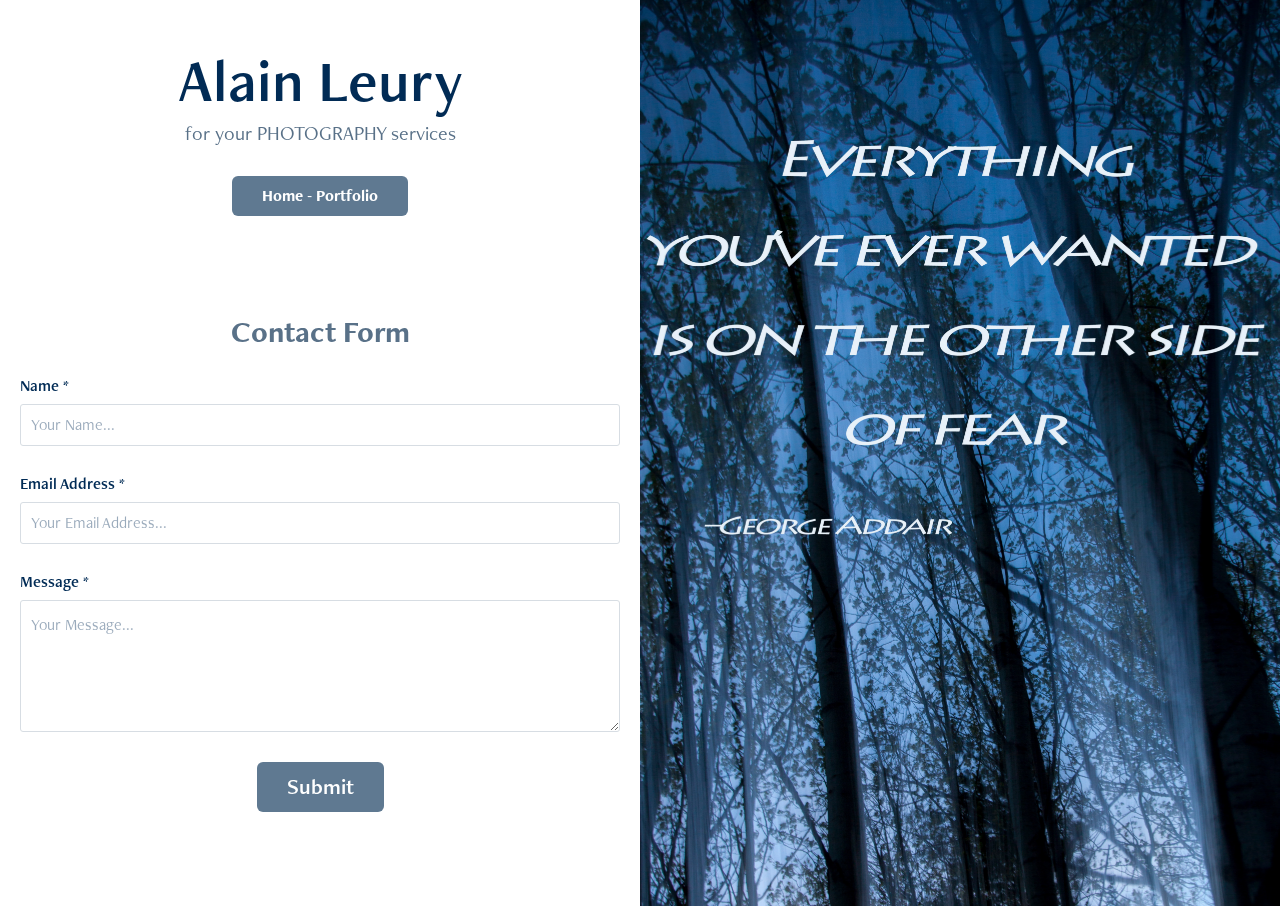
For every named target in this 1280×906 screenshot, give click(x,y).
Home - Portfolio (320, 195)
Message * (54, 582)
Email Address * (72, 484)
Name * (44, 386)
